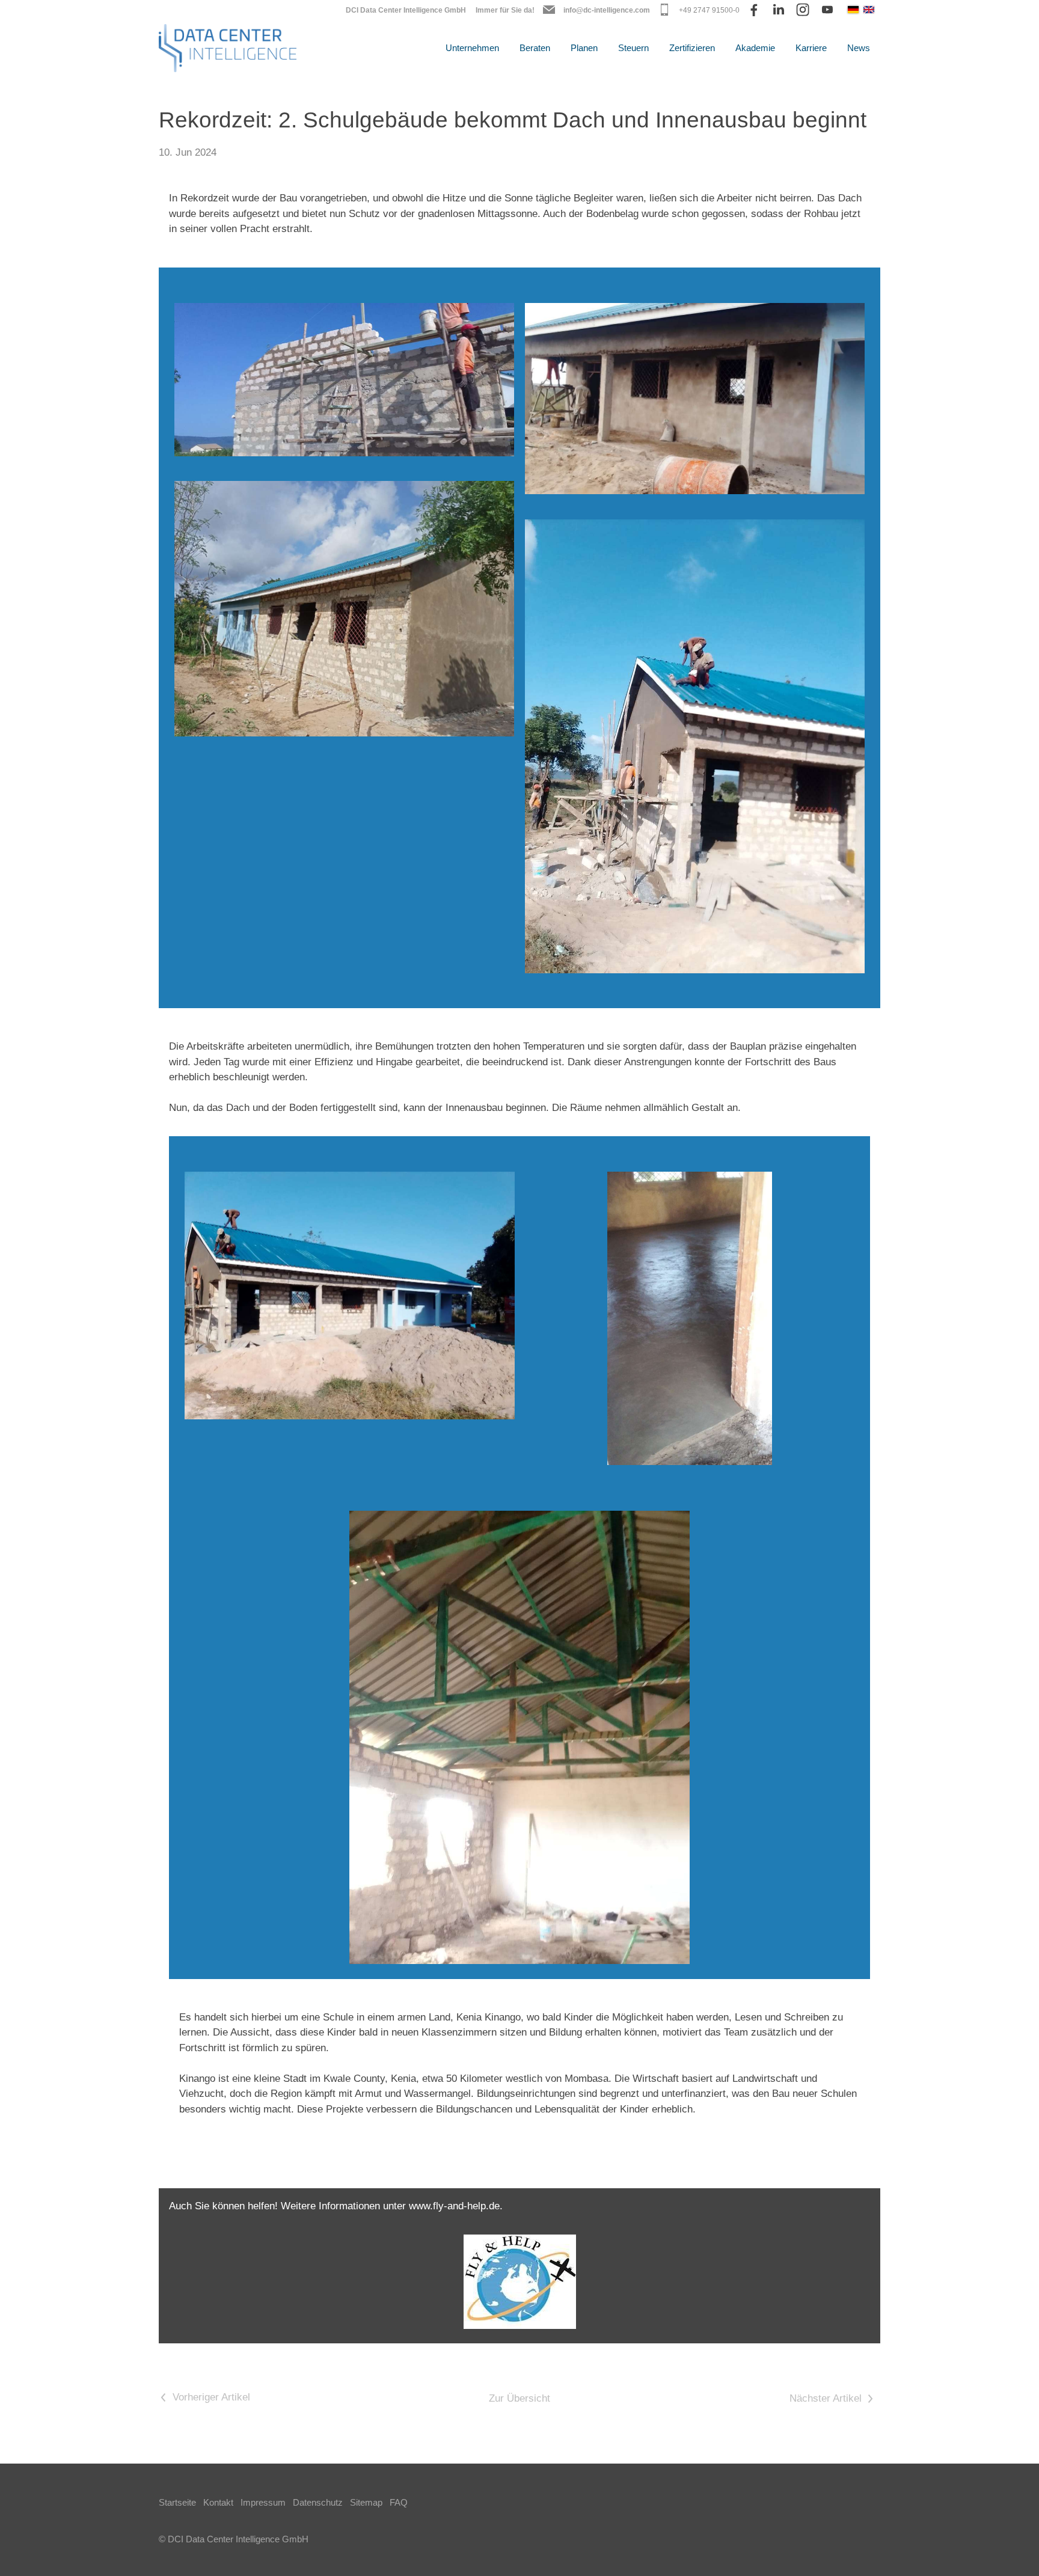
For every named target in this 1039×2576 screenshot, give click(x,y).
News (859, 48)
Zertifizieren (692, 48)
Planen (584, 48)
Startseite (177, 2502)
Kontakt (218, 2502)
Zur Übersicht (519, 2398)
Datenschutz (318, 2502)
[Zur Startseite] (228, 48)
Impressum (263, 2502)
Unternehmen (472, 48)
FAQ (399, 2502)
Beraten (535, 48)
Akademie (755, 48)
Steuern (633, 48)
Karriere (811, 48)
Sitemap (366, 2502)
